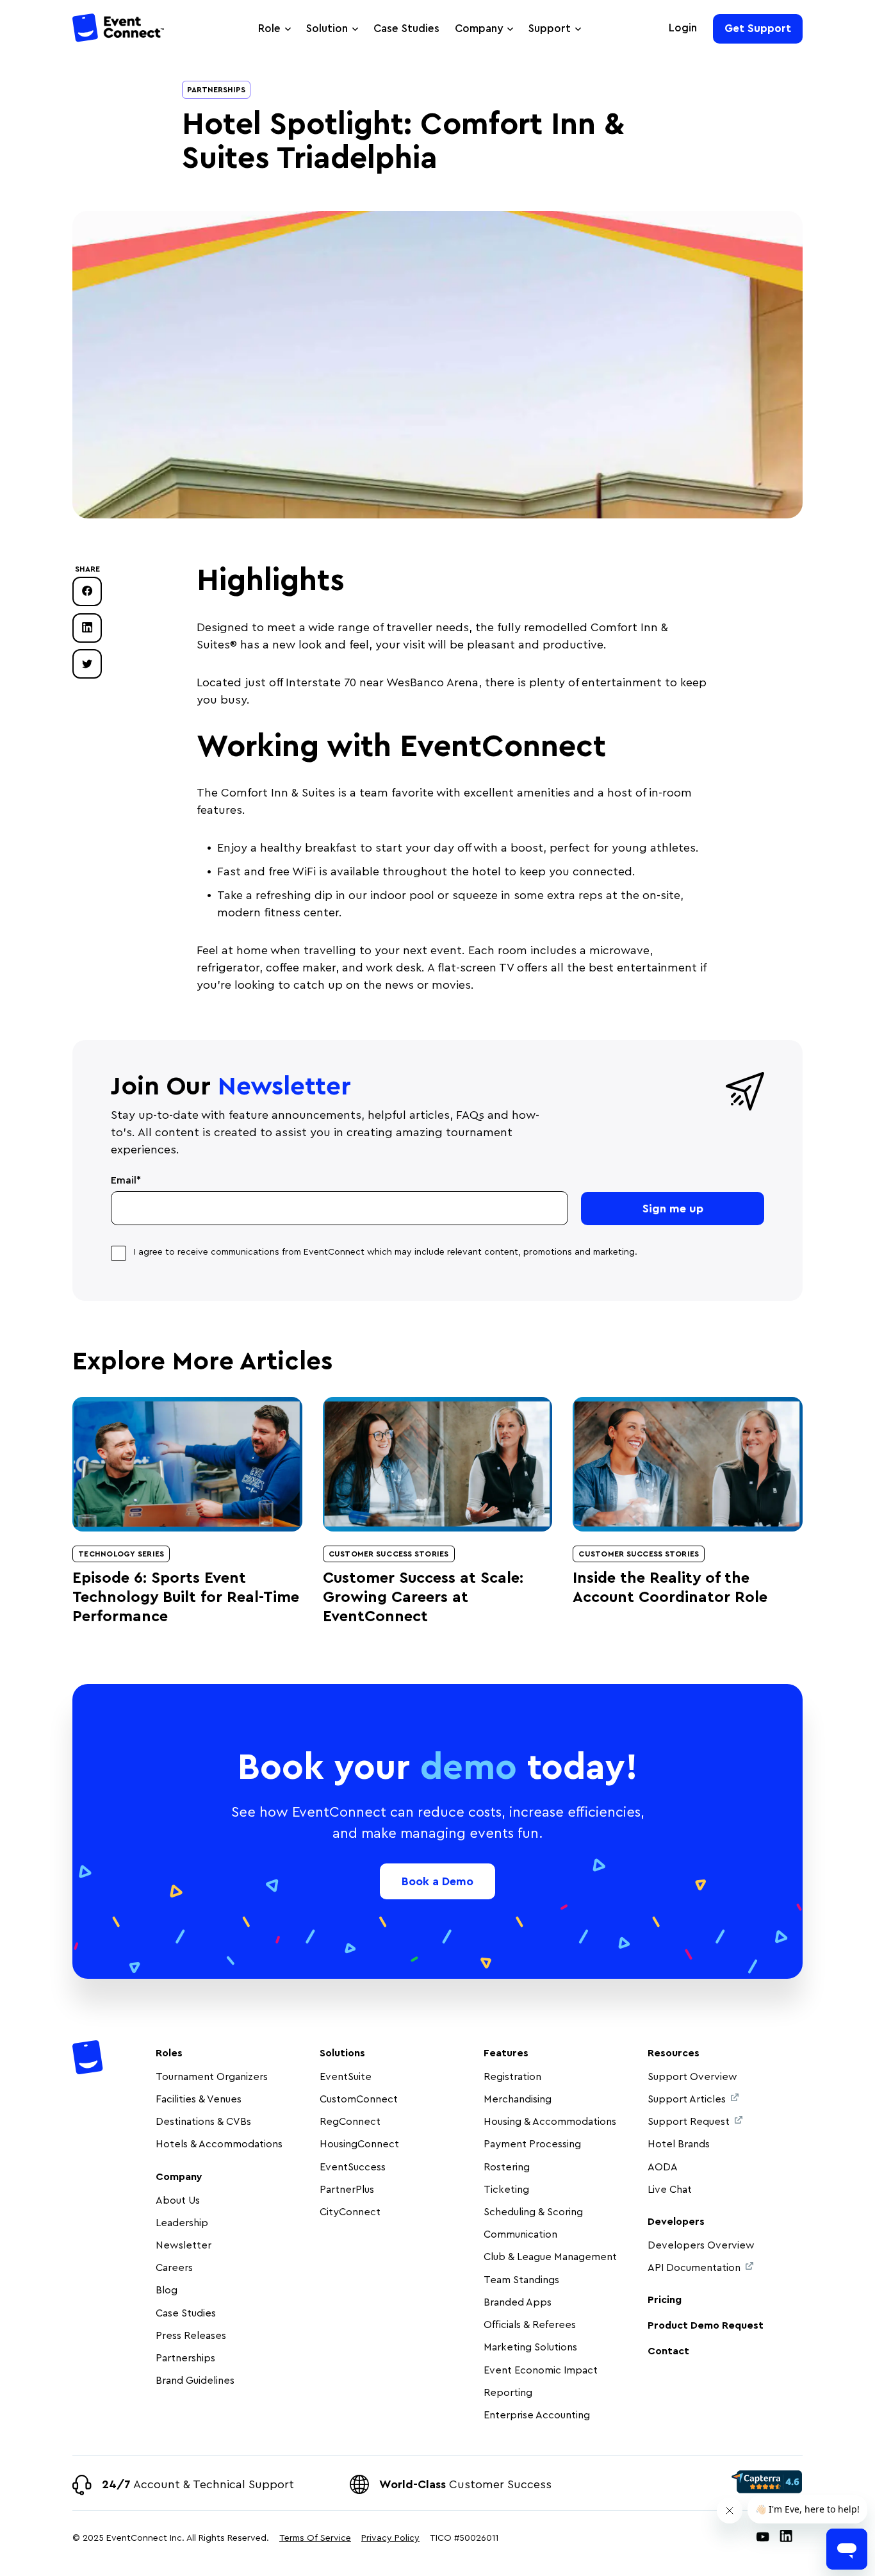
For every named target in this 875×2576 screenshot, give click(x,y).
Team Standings (521, 2280)
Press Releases (191, 2336)
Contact (668, 2351)
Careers (174, 2268)
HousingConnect (359, 2144)
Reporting (508, 2393)
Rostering (507, 2167)
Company (479, 29)
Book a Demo (437, 1881)
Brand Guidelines (195, 2381)
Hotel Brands (679, 2144)
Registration (512, 2077)
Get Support (758, 29)
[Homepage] (119, 30)
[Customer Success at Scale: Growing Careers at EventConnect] (438, 1464)
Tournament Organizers (212, 2077)
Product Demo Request (706, 2325)
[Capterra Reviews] (767, 2482)
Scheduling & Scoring (533, 2212)
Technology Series (121, 1554)
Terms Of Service (315, 2538)
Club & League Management (550, 2257)
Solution (327, 29)
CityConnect (351, 2212)
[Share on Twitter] (87, 664)
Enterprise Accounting (537, 2415)
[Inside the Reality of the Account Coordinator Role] (688, 1464)
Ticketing (506, 2190)
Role (269, 29)
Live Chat (670, 2190)
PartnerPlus (347, 2190)
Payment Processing (532, 2144)
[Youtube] (763, 2539)
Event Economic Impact (541, 2370)
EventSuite (346, 2077)
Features (506, 2053)
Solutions (342, 2053)
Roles (169, 2053)
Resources (674, 2053)
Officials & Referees (530, 2325)
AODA (663, 2167)
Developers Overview (701, 2245)
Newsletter (184, 2245)
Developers (676, 2222)
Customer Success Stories (389, 1554)
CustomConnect (359, 2099)
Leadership (182, 2223)
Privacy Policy (390, 2538)
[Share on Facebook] (87, 591)
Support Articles (687, 2099)
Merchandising (518, 2099)
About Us (178, 2200)
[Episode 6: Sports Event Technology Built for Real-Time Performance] (187, 1464)
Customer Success (465, 2484)
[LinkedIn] (786, 2539)
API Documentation (694, 2268)
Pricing (665, 2300)
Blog (167, 2290)
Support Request (689, 2122)
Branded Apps (518, 2302)
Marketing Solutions (530, 2347)
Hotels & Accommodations (219, 2144)
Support (550, 29)
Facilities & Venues (199, 2099)
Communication (520, 2234)
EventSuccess (353, 2167)
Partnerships (216, 90)
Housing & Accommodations (550, 2122)
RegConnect (350, 2122)
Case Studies (406, 29)
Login (683, 28)
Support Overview (692, 2077)
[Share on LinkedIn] (87, 627)
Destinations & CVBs (203, 2122)
